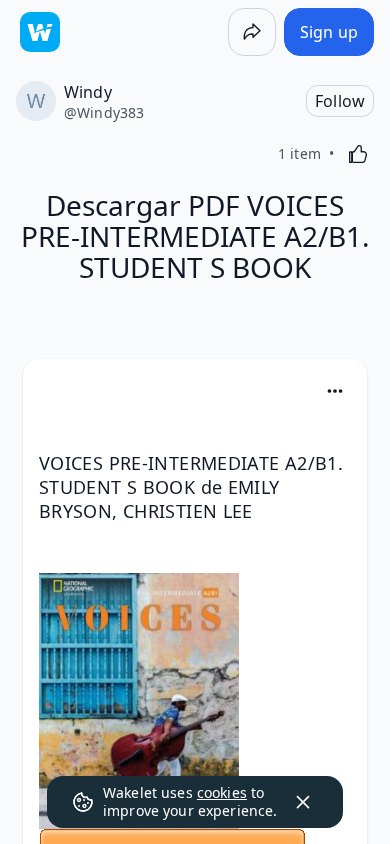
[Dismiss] (303, 802)
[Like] (358, 154)
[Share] (252, 32)
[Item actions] (335, 391)
